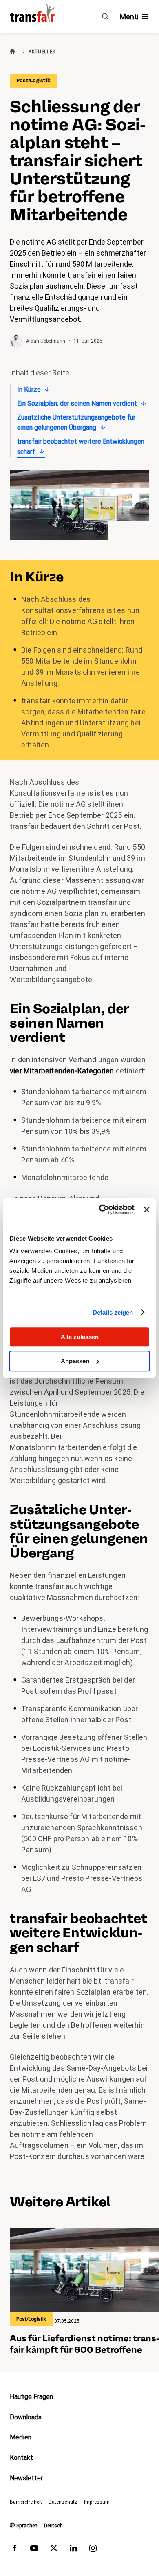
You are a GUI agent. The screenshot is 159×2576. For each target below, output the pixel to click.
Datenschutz (63, 2502)
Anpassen (75, 1361)
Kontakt (21, 2458)
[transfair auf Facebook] (15, 2550)
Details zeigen (113, 1312)
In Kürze (29, 389)
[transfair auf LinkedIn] (73, 2550)
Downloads (26, 2417)
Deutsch (53, 2526)
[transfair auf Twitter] (54, 2550)
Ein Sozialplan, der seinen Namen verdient (77, 403)
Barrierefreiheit (26, 2502)
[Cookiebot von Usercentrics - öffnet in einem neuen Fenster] (101, 1209)
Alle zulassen (80, 1337)
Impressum (97, 2502)
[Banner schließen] (147, 1209)
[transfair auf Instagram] (93, 2550)
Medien (21, 2437)
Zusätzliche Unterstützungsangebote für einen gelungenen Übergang (76, 423)
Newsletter (26, 2478)
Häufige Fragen (31, 2397)
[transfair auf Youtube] (34, 2550)
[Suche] (105, 16)
